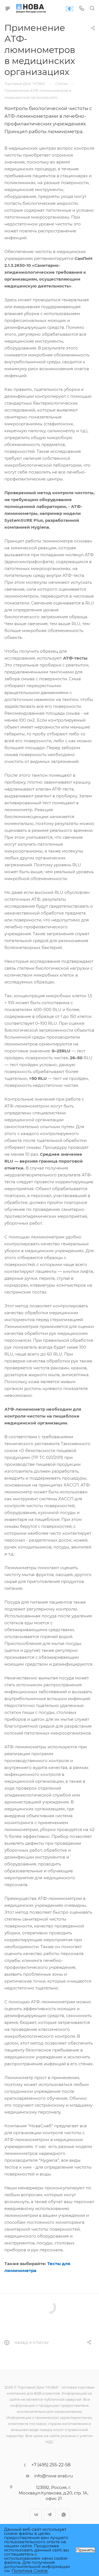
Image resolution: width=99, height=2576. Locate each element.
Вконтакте (36, 2515)
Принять (85, 2550)
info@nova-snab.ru (53, 2476)
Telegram (50, 2515)
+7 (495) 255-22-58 (51, 2465)
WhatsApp (64, 2515)
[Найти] (92, 9)
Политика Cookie (30, 2571)
